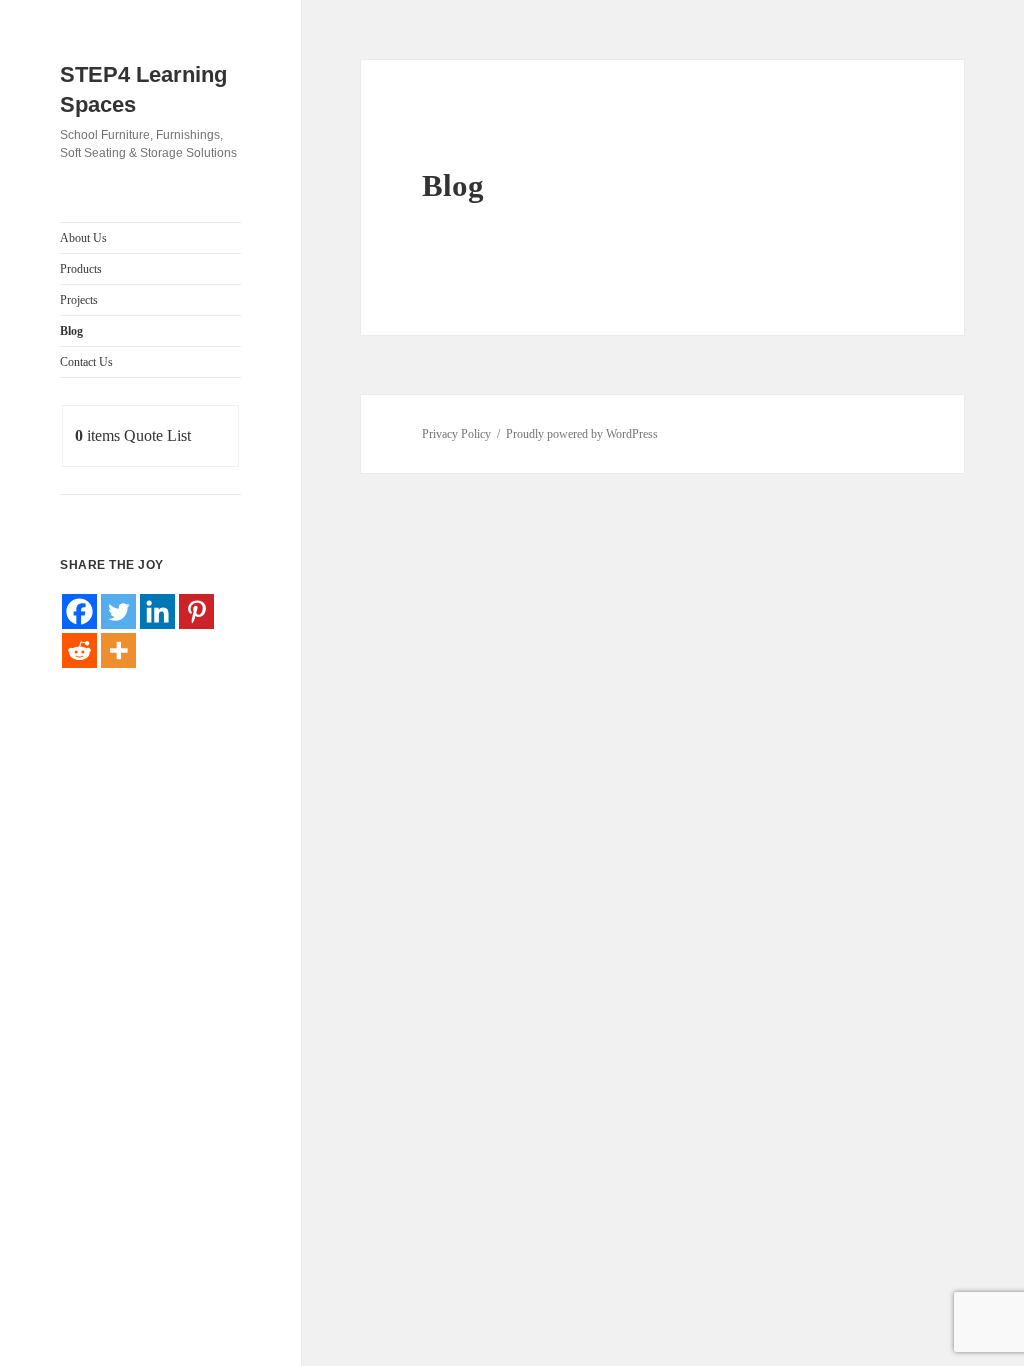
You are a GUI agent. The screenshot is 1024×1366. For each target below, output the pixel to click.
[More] (118, 650)
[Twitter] (118, 611)
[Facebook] (79, 611)
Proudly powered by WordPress (582, 434)
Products (81, 269)
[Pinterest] (196, 611)
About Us (83, 238)
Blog (71, 331)
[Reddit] (79, 650)
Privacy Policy (456, 434)
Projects (79, 300)
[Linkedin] (157, 611)
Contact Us (86, 362)
